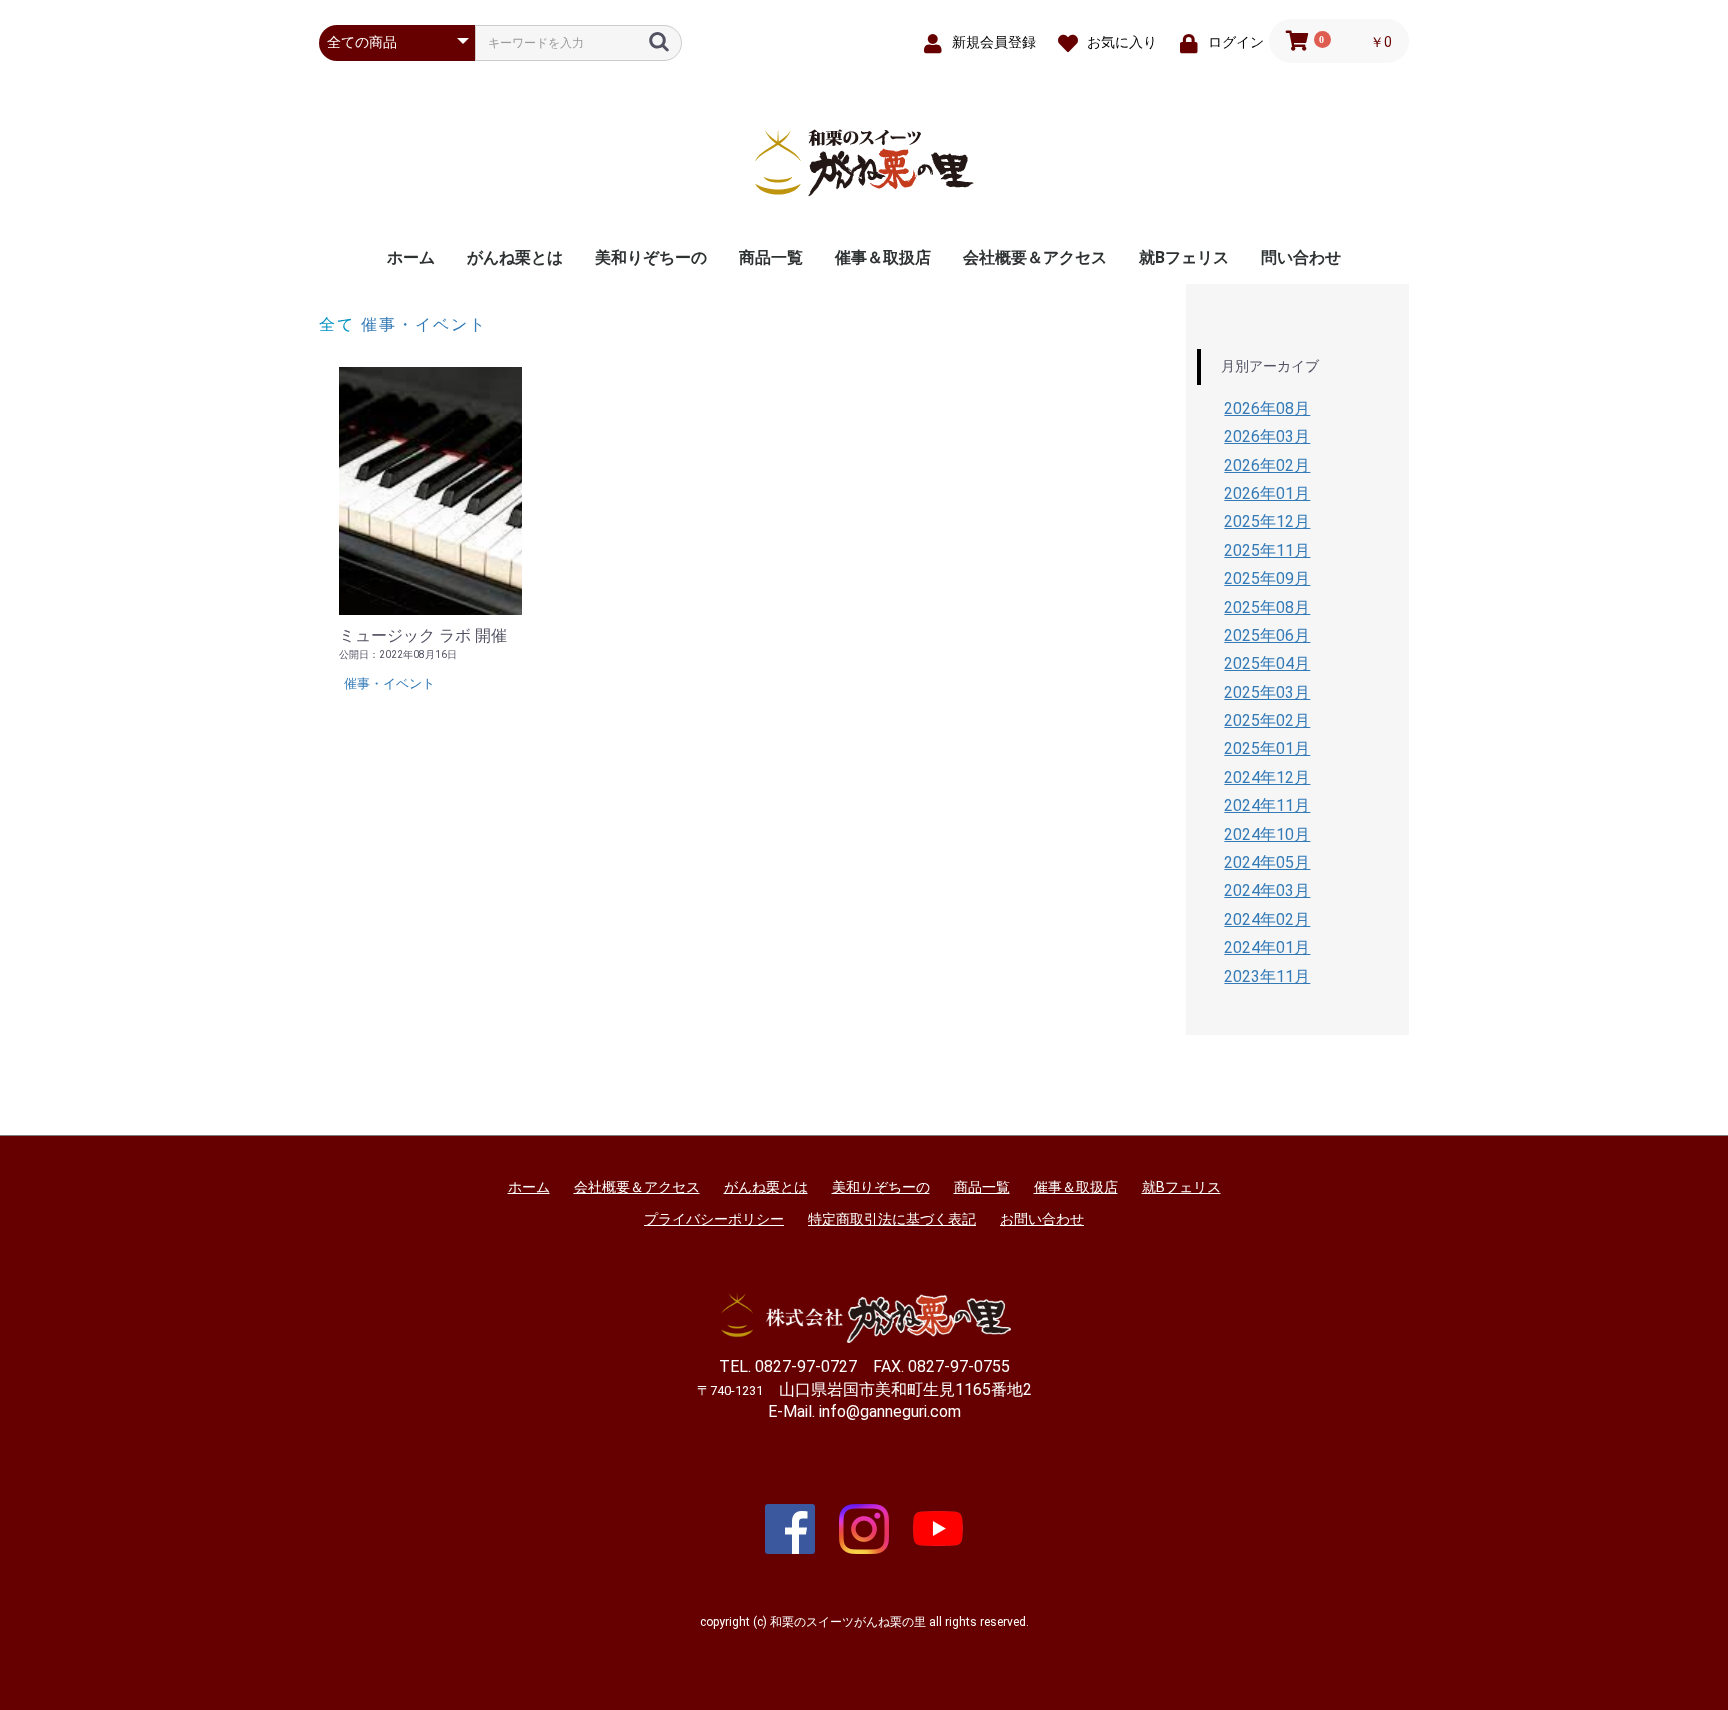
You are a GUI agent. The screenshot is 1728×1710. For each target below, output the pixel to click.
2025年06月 (1267, 635)
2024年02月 (1267, 919)
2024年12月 (1267, 777)
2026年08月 (1267, 408)
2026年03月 (1267, 436)
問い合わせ (1301, 257)
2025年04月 (1267, 663)
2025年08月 (1267, 607)
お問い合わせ (1042, 1219)
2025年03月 (1267, 692)
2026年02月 (1267, 465)
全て (337, 324)
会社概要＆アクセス (1035, 257)
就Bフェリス (1184, 257)
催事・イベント (424, 324)
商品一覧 (771, 257)
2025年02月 (1267, 720)
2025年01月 (1267, 748)
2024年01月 (1267, 947)
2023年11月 (1267, 976)
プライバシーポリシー (714, 1219)
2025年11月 (1267, 550)
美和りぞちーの (651, 257)
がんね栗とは (515, 257)
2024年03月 (1267, 890)
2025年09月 (1267, 578)
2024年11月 (1267, 805)
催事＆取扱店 (883, 257)
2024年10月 (1267, 834)
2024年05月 (1267, 862)
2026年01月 (1267, 493)
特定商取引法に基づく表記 (892, 1219)
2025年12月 (1267, 521)
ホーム (411, 257)
